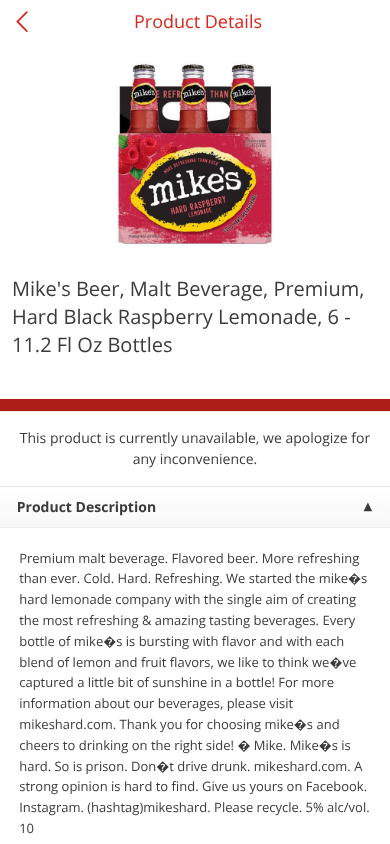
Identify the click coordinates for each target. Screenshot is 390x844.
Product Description (86, 507)
